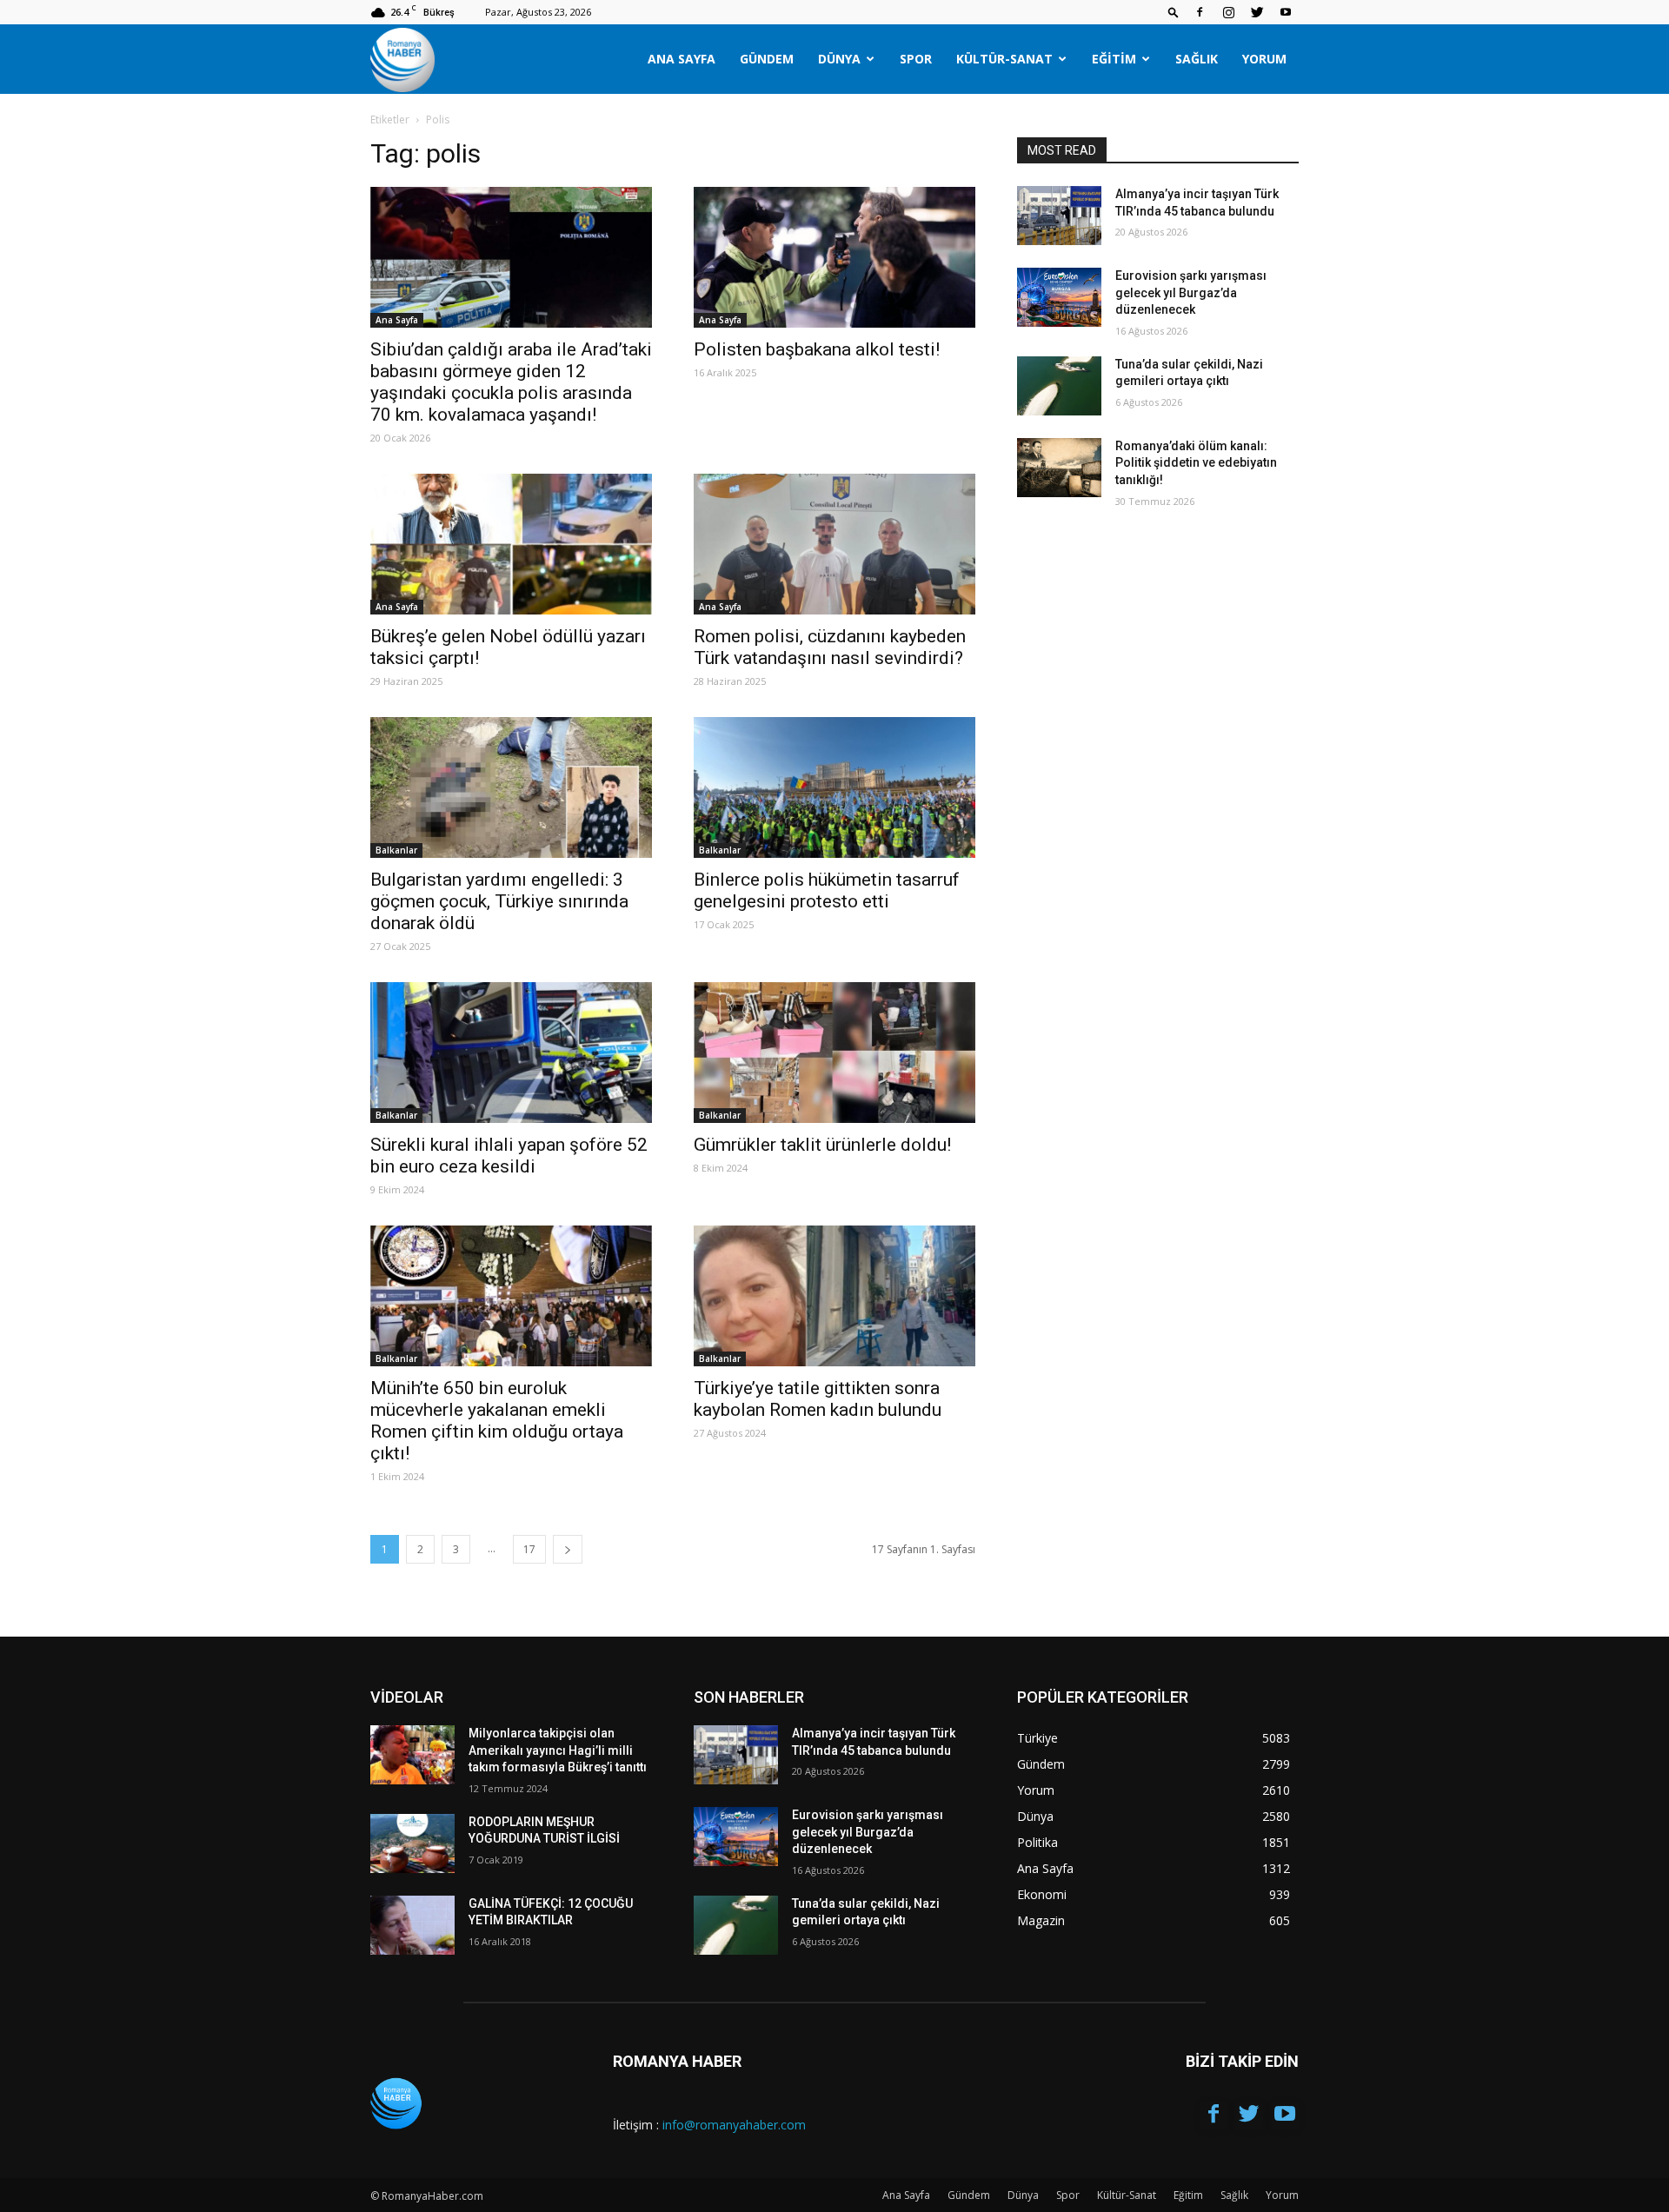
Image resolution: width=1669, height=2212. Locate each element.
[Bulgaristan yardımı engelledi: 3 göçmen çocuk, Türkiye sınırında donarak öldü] (511, 787)
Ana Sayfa (682, 59)
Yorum (1264, 59)
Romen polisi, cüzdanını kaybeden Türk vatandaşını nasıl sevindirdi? (830, 647)
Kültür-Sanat (1004, 59)
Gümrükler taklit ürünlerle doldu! (822, 1145)
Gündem (767, 59)
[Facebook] (1200, 12)
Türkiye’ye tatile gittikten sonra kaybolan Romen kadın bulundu (818, 1399)
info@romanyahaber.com (734, 2125)
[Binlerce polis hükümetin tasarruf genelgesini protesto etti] (834, 787)
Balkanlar (396, 850)
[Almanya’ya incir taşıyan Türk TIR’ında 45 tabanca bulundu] (1059, 216)
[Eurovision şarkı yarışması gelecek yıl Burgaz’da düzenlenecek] (1059, 297)
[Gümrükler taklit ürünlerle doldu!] (834, 1053)
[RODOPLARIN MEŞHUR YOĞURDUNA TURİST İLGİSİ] (412, 1843)
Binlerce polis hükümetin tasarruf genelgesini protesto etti (827, 890)
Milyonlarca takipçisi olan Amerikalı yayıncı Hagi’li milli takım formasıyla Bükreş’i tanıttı (558, 1750)
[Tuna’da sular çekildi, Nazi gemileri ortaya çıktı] (1059, 386)
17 (529, 1549)
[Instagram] (1228, 12)
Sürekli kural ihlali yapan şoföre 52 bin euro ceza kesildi (509, 1156)
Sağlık (1197, 59)
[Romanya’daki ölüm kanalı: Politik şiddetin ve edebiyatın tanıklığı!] (1059, 468)
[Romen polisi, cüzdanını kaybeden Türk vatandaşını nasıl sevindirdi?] (834, 544)
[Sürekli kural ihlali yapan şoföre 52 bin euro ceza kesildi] (511, 1053)
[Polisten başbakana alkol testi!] (834, 257)
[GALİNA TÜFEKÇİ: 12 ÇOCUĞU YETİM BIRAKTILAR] (412, 1925)
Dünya (839, 59)
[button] (1174, 12)
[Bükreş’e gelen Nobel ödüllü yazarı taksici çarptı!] (511, 544)
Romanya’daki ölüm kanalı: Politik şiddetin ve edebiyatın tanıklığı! (1196, 463)
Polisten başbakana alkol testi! (817, 349)
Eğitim (1114, 59)
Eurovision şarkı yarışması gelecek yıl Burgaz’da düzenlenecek (1191, 292)
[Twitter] (1257, 12)
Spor (916, 59)
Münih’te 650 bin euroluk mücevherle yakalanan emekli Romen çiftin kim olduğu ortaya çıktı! (497, 1421)
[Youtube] (1286, 12)
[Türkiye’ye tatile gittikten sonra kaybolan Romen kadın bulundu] (834, 1296)
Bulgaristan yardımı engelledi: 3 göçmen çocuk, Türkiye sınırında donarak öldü (499, 901)
